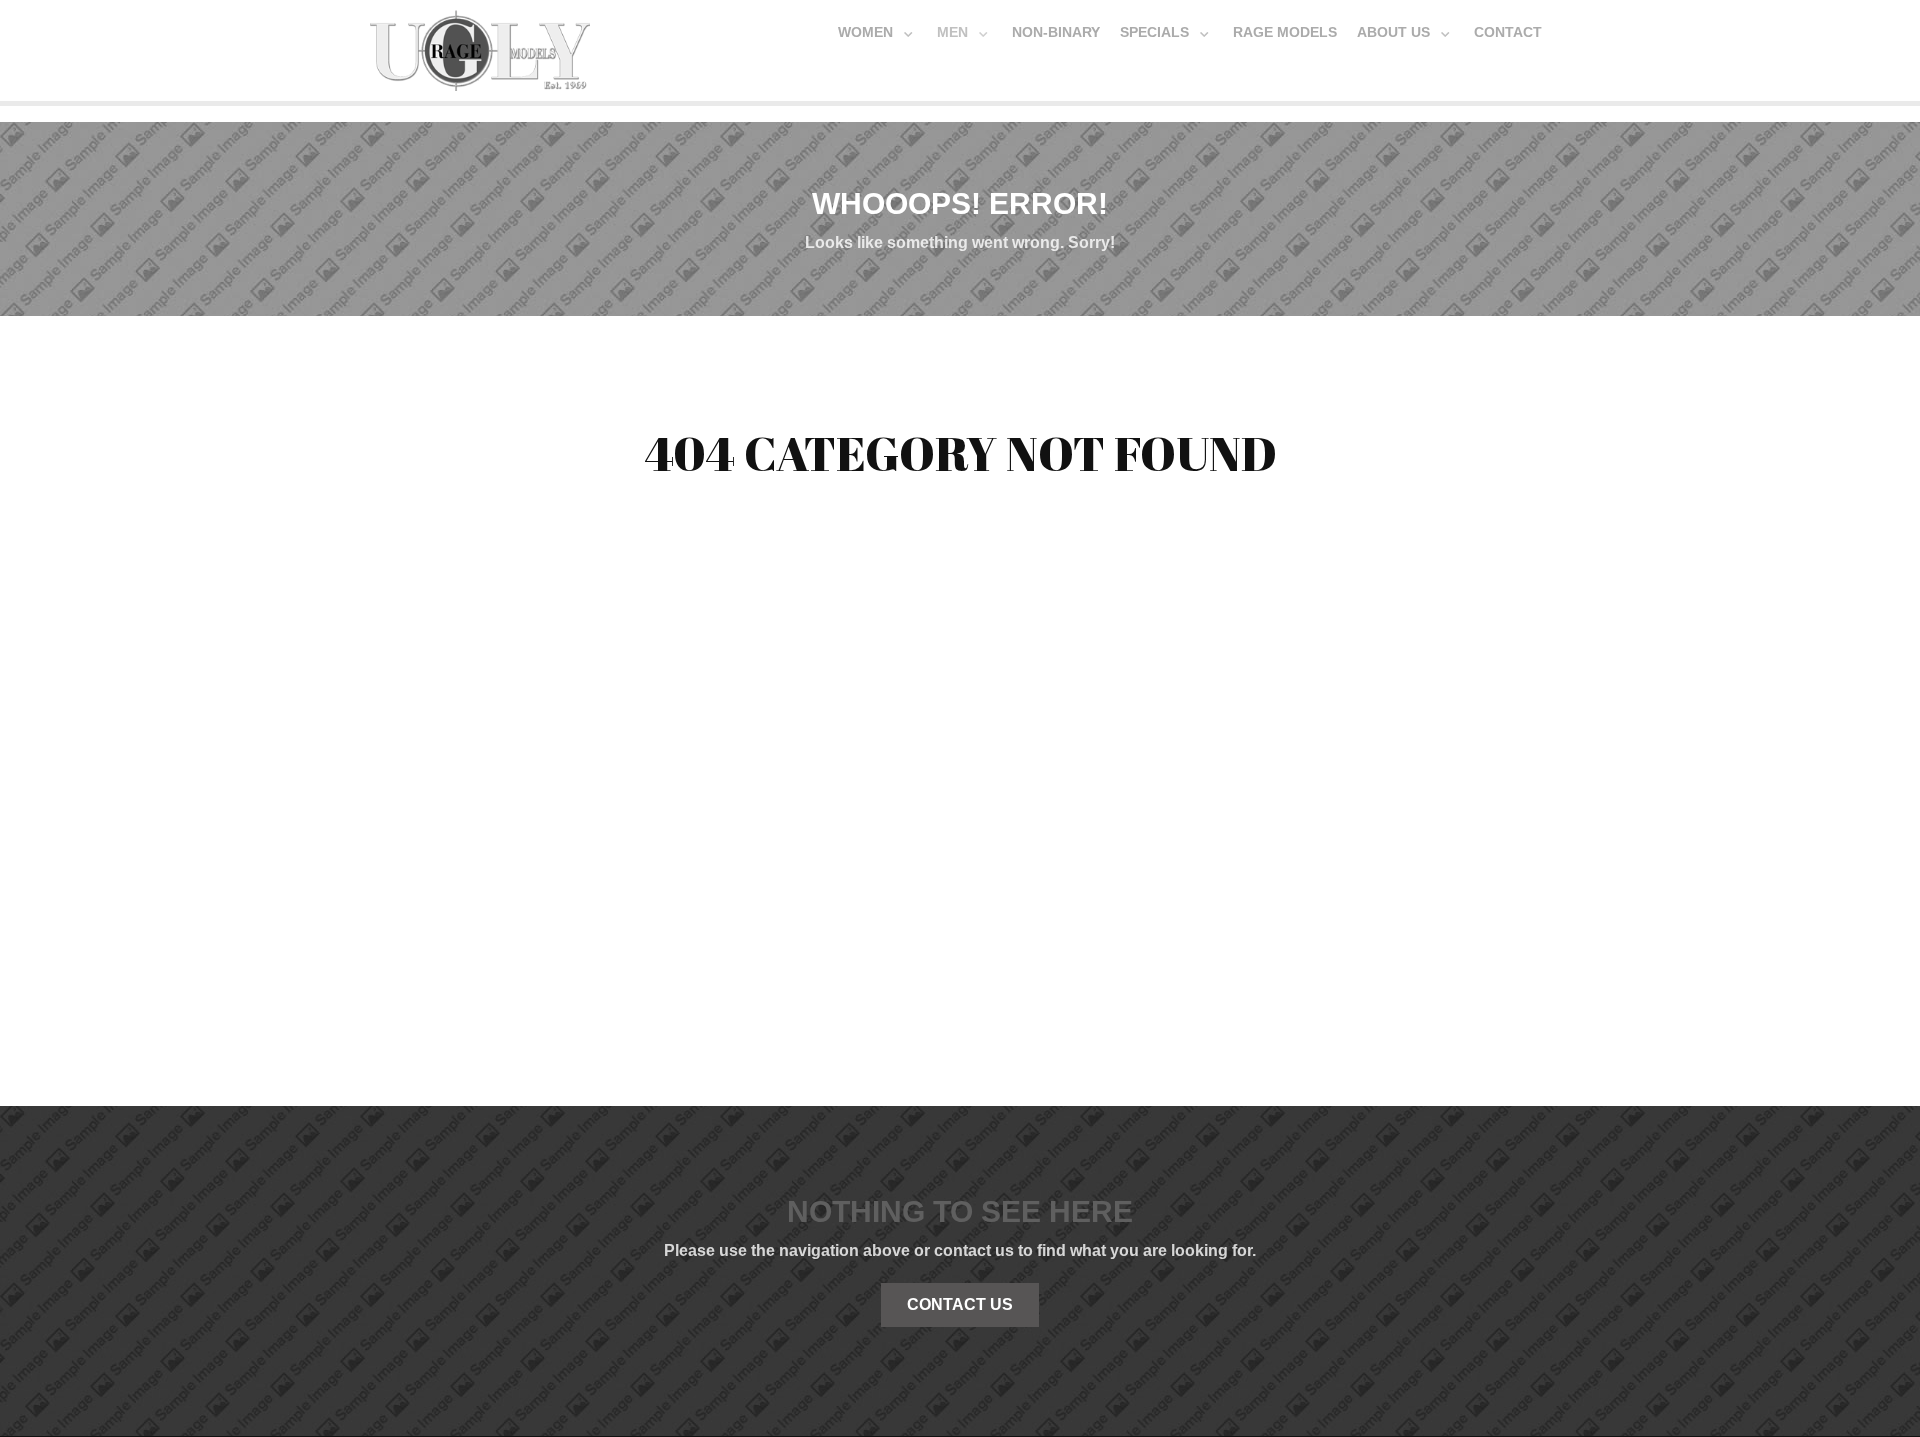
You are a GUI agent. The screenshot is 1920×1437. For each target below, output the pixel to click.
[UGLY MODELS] (480, 46)
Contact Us (960, 1304)
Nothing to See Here (960, 1211)
